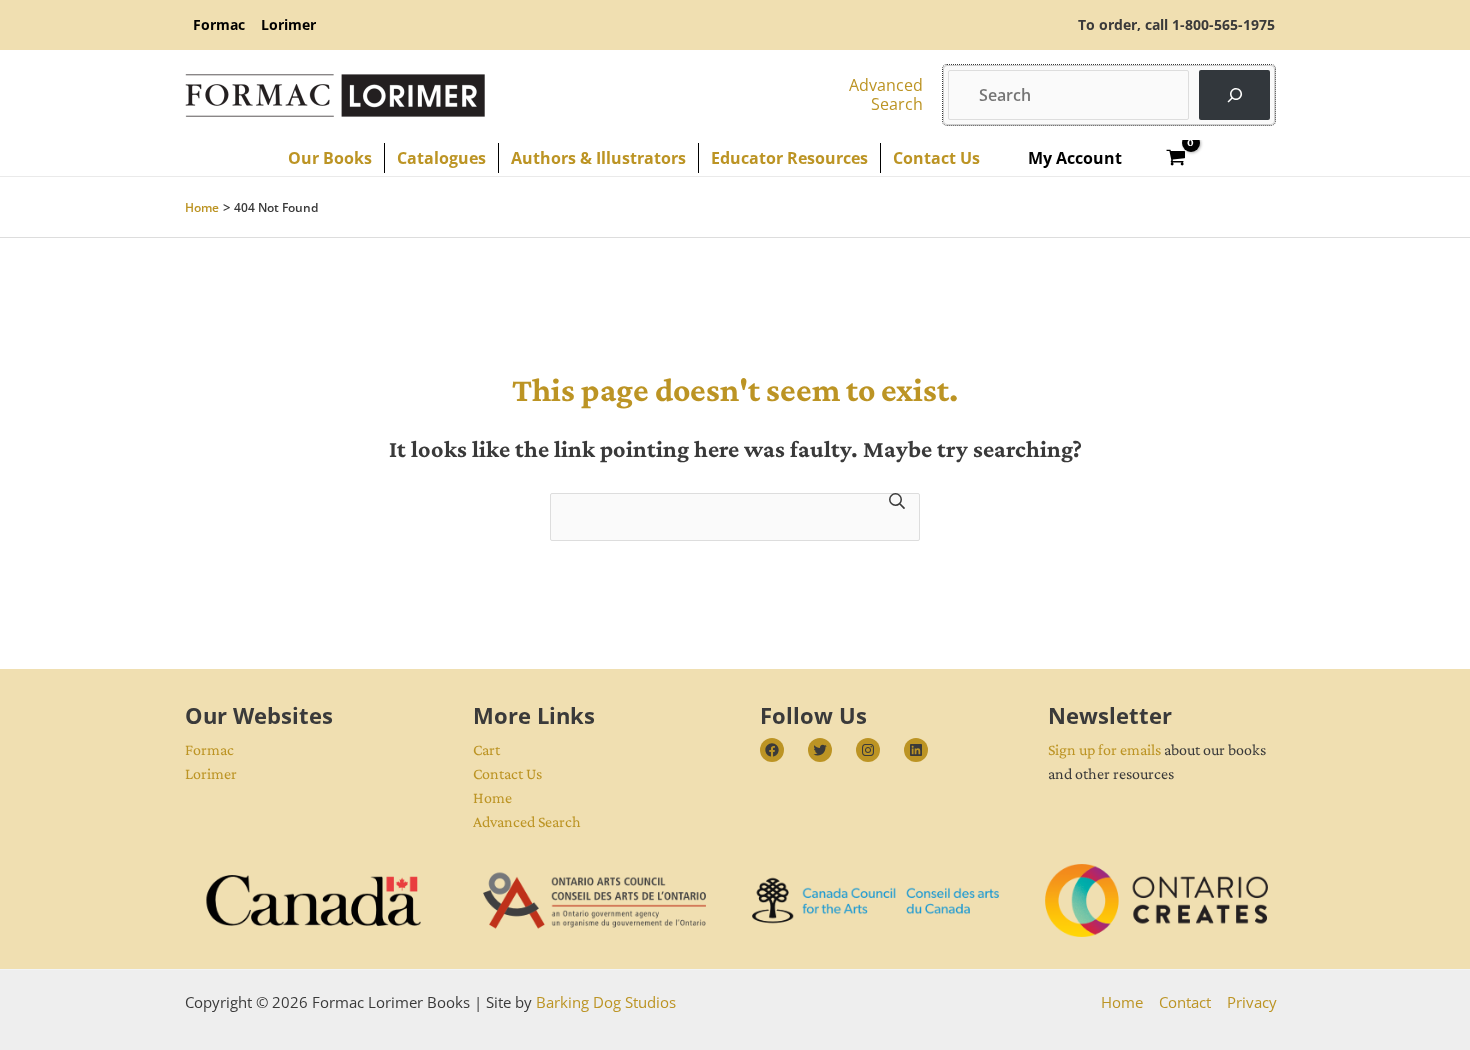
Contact (1185, 1002)
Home (492, 797)
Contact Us (507, 773)
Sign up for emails (1104, 749)
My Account (1075, 158)
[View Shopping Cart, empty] (1176, 158)
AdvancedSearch (886, 94)
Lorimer (211, 773)
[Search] (1234, 94)
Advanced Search (527, 821)
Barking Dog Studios (606, 1002)
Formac (209, 749)
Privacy (1252, 1002)
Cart (486, 749)
